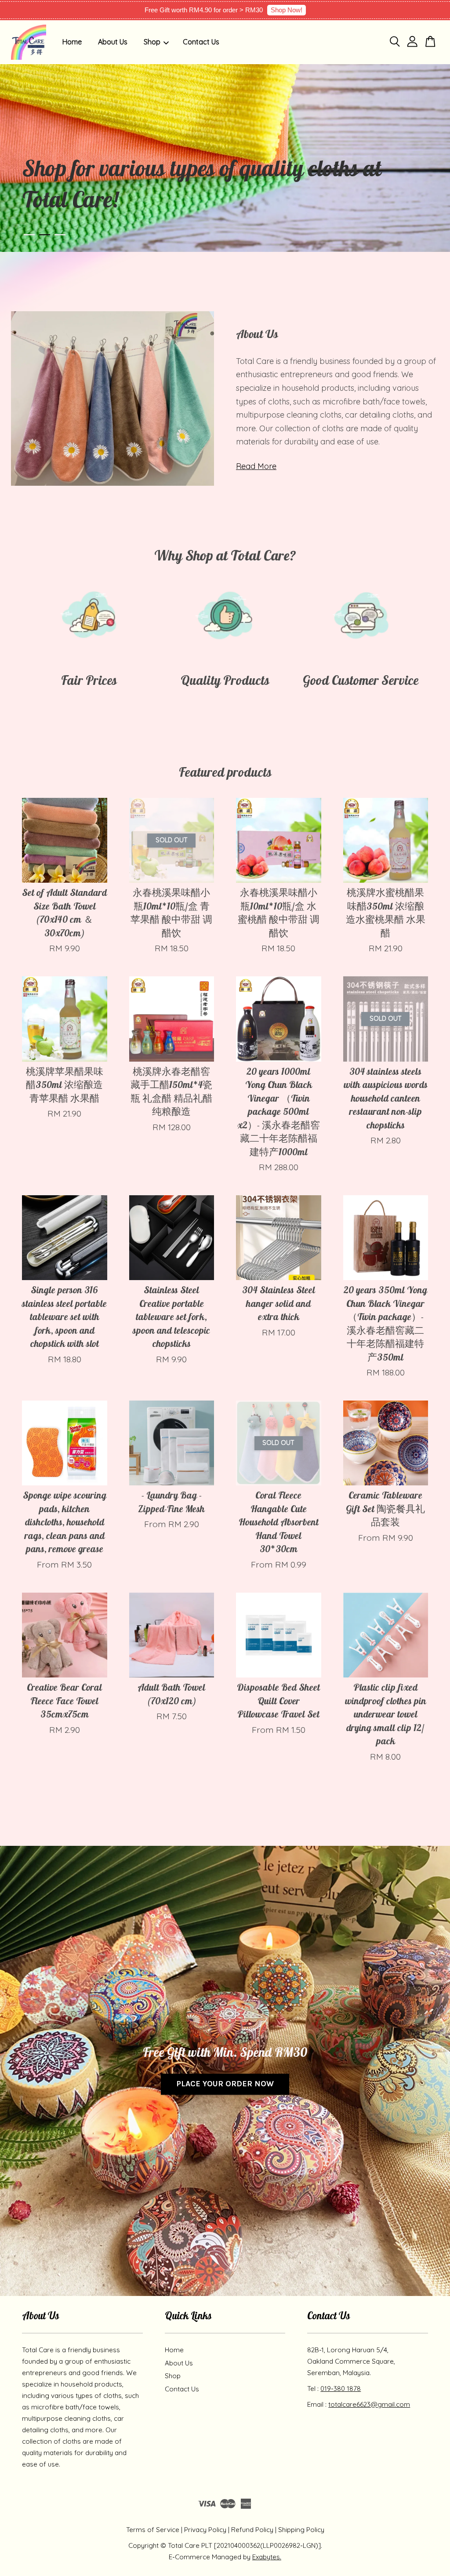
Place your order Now (225, 2084)
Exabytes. (267, 2557)
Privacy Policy (205, 2530)
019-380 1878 (341, 2389)
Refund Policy (252, 2530)
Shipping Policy (301, 2530)
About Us (113, 42)
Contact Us (201, 42)
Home (72, 42)
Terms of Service (153, 2530)
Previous (19, 158)
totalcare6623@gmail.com (369, 2404)
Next (431, 158)
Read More (256, 466)
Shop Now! (287, 10)
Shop (152, 42)
